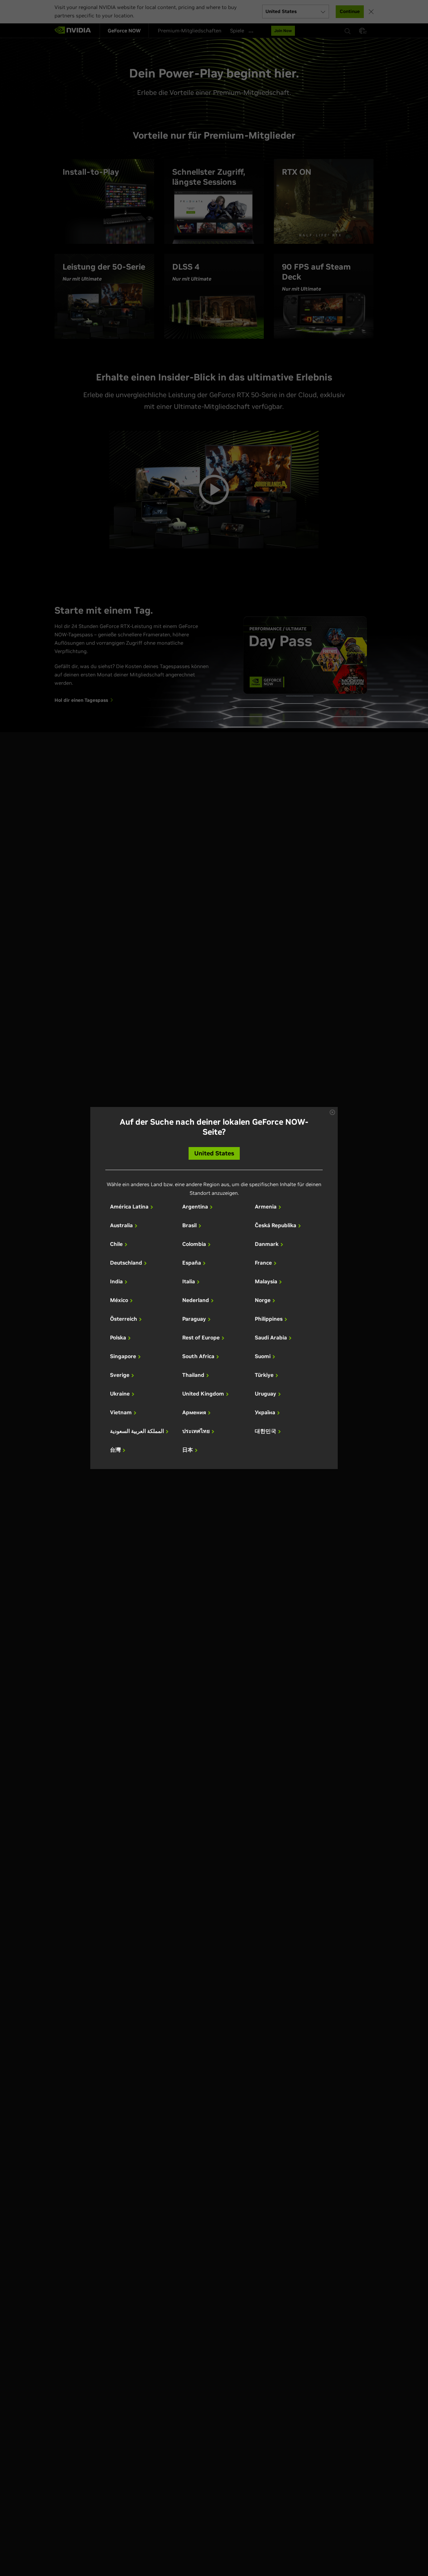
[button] (332, 1112)
